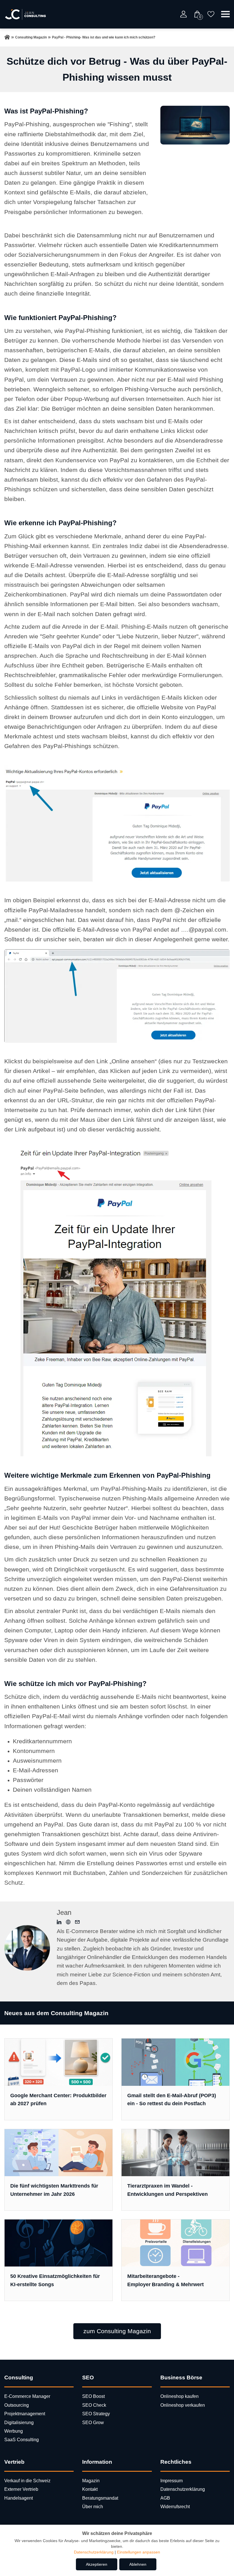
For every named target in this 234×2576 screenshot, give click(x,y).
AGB (165, 2498)
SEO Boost (93, 2396)
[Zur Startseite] (7, 37)
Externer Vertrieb (21, 2489)
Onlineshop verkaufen (183, 2405)
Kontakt (90, 2489)
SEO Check (94, 2405)
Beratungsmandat (100, 2498)
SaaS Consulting (22, 2440)
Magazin (91, 2481)
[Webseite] (68, 1923)
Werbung (14, 2431)
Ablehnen (138, 2564)
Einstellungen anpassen (139, 2552)
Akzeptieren (97, 2564)
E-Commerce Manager (27, 2396)
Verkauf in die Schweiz (27, 2481)
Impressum (172, 2481)
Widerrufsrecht (175, 2507)
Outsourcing (17, 2405)
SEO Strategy (96, 2414)
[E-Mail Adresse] (77, 1923)
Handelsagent (19, 2498)
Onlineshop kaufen (179, 2396)
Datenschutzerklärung (183, 2489)
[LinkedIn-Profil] (59, 1923)
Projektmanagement (25, 2414)
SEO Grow (93, 2423)
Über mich (93, 2507)
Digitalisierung (19, 2423)
